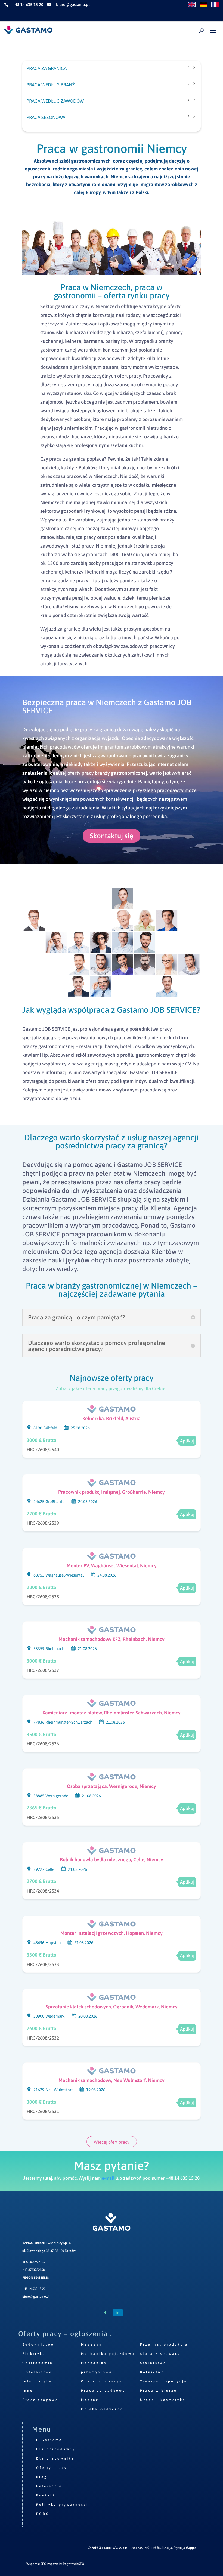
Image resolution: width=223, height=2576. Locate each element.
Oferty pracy (52, 2468)
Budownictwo (38, 2344)
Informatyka (37, 2381)
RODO (43, 2514)
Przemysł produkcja (164, 2344)
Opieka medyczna (102, 2409)
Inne (28, 2391)
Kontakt (46, 2495)
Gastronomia (38, 2363)
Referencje (49, 2486)
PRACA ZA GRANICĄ (47, 68)
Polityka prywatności (62, 2505)
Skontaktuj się (112, 836)
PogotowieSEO (74, 2564)
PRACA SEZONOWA (46, 117)
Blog (42, 2477)
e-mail (108, 2178)
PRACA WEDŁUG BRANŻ (51, 85)
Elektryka (34, 2354)
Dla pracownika (55, 2458)
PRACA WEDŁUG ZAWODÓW (55, 101)
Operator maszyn (102, 2381)
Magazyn (92, 2344)
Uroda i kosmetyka (163, 2400)
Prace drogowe (40, 2400)
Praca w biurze (158, 2391)
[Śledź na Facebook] (105, 2313)
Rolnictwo (152, 2372)
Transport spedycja (164, 2381)
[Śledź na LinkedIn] (118, 2313)
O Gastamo (49, 2440)
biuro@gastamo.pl (36, 2297)
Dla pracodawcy (56, 2449)
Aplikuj (187, 1441)
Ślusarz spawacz (160, 2354)
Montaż (90, 2400)
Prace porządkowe (103, 2391)
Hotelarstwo (37, 2372)
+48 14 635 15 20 (34, 2289)
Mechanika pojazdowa (108, 2354)
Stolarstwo (153, 2363)
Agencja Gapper (185, 2548)
